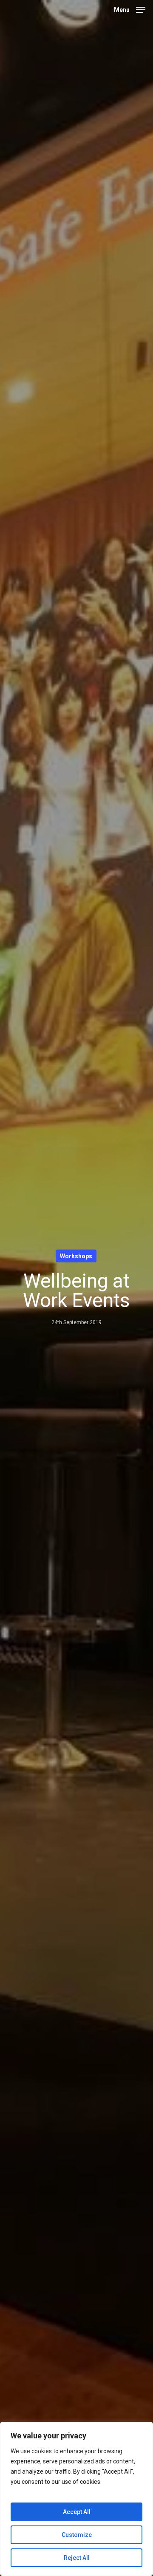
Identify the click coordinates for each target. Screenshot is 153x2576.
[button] (130, 9)
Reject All (77, 2558)
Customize (77, 2535)
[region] (76, 2499)
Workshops (76, 1256)
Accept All (77, 2512)
